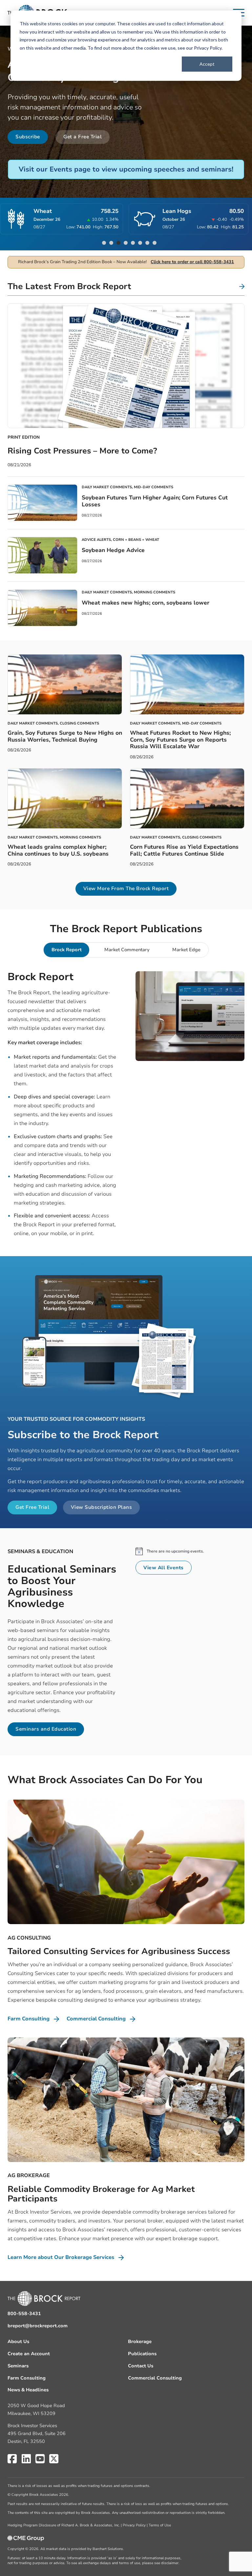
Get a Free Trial (83, 137)
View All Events (164, 1568)
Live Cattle (215, 211)
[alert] (190, 1551)
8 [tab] (155, 243)
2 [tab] (111, 243)
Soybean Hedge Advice (113, 550)
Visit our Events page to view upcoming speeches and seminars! (126, 169)
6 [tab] (140, 243)
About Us (18, 2342)
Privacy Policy (208, 48)
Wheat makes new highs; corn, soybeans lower (146, 603)
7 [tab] (147, 243)
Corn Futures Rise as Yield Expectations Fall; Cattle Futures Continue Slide (184, 850)
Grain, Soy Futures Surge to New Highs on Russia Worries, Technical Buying (65, 736)
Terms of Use (160, 2525)
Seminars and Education (46, 1729)
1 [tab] (104, 243)
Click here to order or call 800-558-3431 (192, 262)
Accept (207, 64)
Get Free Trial (32, 1507)
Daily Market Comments (107, 487)
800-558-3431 (24, 2314)
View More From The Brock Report (126, 888)
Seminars (18, 2366)
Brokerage (140, 2342)
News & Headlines (28, 2390)
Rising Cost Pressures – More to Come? (82, 451)
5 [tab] (133, 243)
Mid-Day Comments (154, 487)
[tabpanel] (126, 1107)
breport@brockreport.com (38, 2326)
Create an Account (29, 2354)
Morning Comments (155, 592)
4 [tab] (126, 243)
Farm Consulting (27, 2378)
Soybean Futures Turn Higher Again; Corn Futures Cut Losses (155, 501)
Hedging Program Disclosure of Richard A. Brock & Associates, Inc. (64, 2525)
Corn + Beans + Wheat (136, 540)
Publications (142, 2354)
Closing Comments (79, 723)
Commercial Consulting (155, 2378)
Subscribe (28, 137)
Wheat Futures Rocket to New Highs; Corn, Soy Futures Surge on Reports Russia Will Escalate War (180, 740)
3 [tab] (118, 243)
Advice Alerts (96, 540)
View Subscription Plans (102, 1507)
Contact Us (141, 2366)
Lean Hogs (89, 211)
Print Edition (24, 437)
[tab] (66, 950)
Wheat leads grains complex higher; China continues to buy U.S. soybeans (58, 850)
